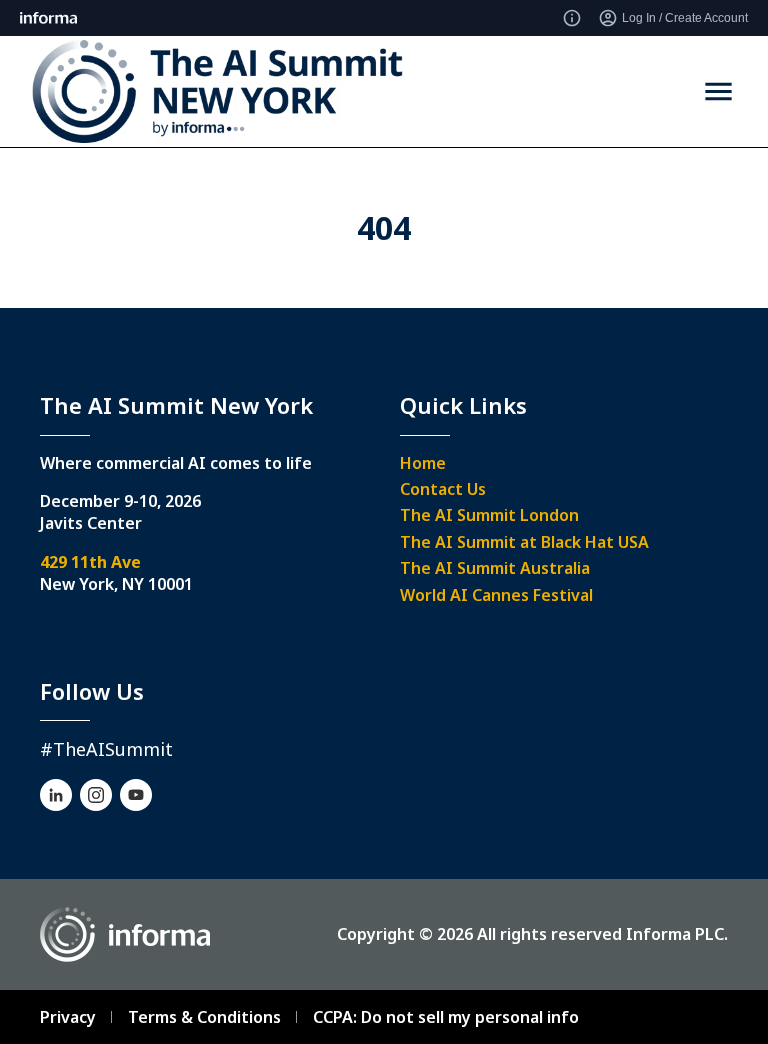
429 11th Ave (90, 562)
